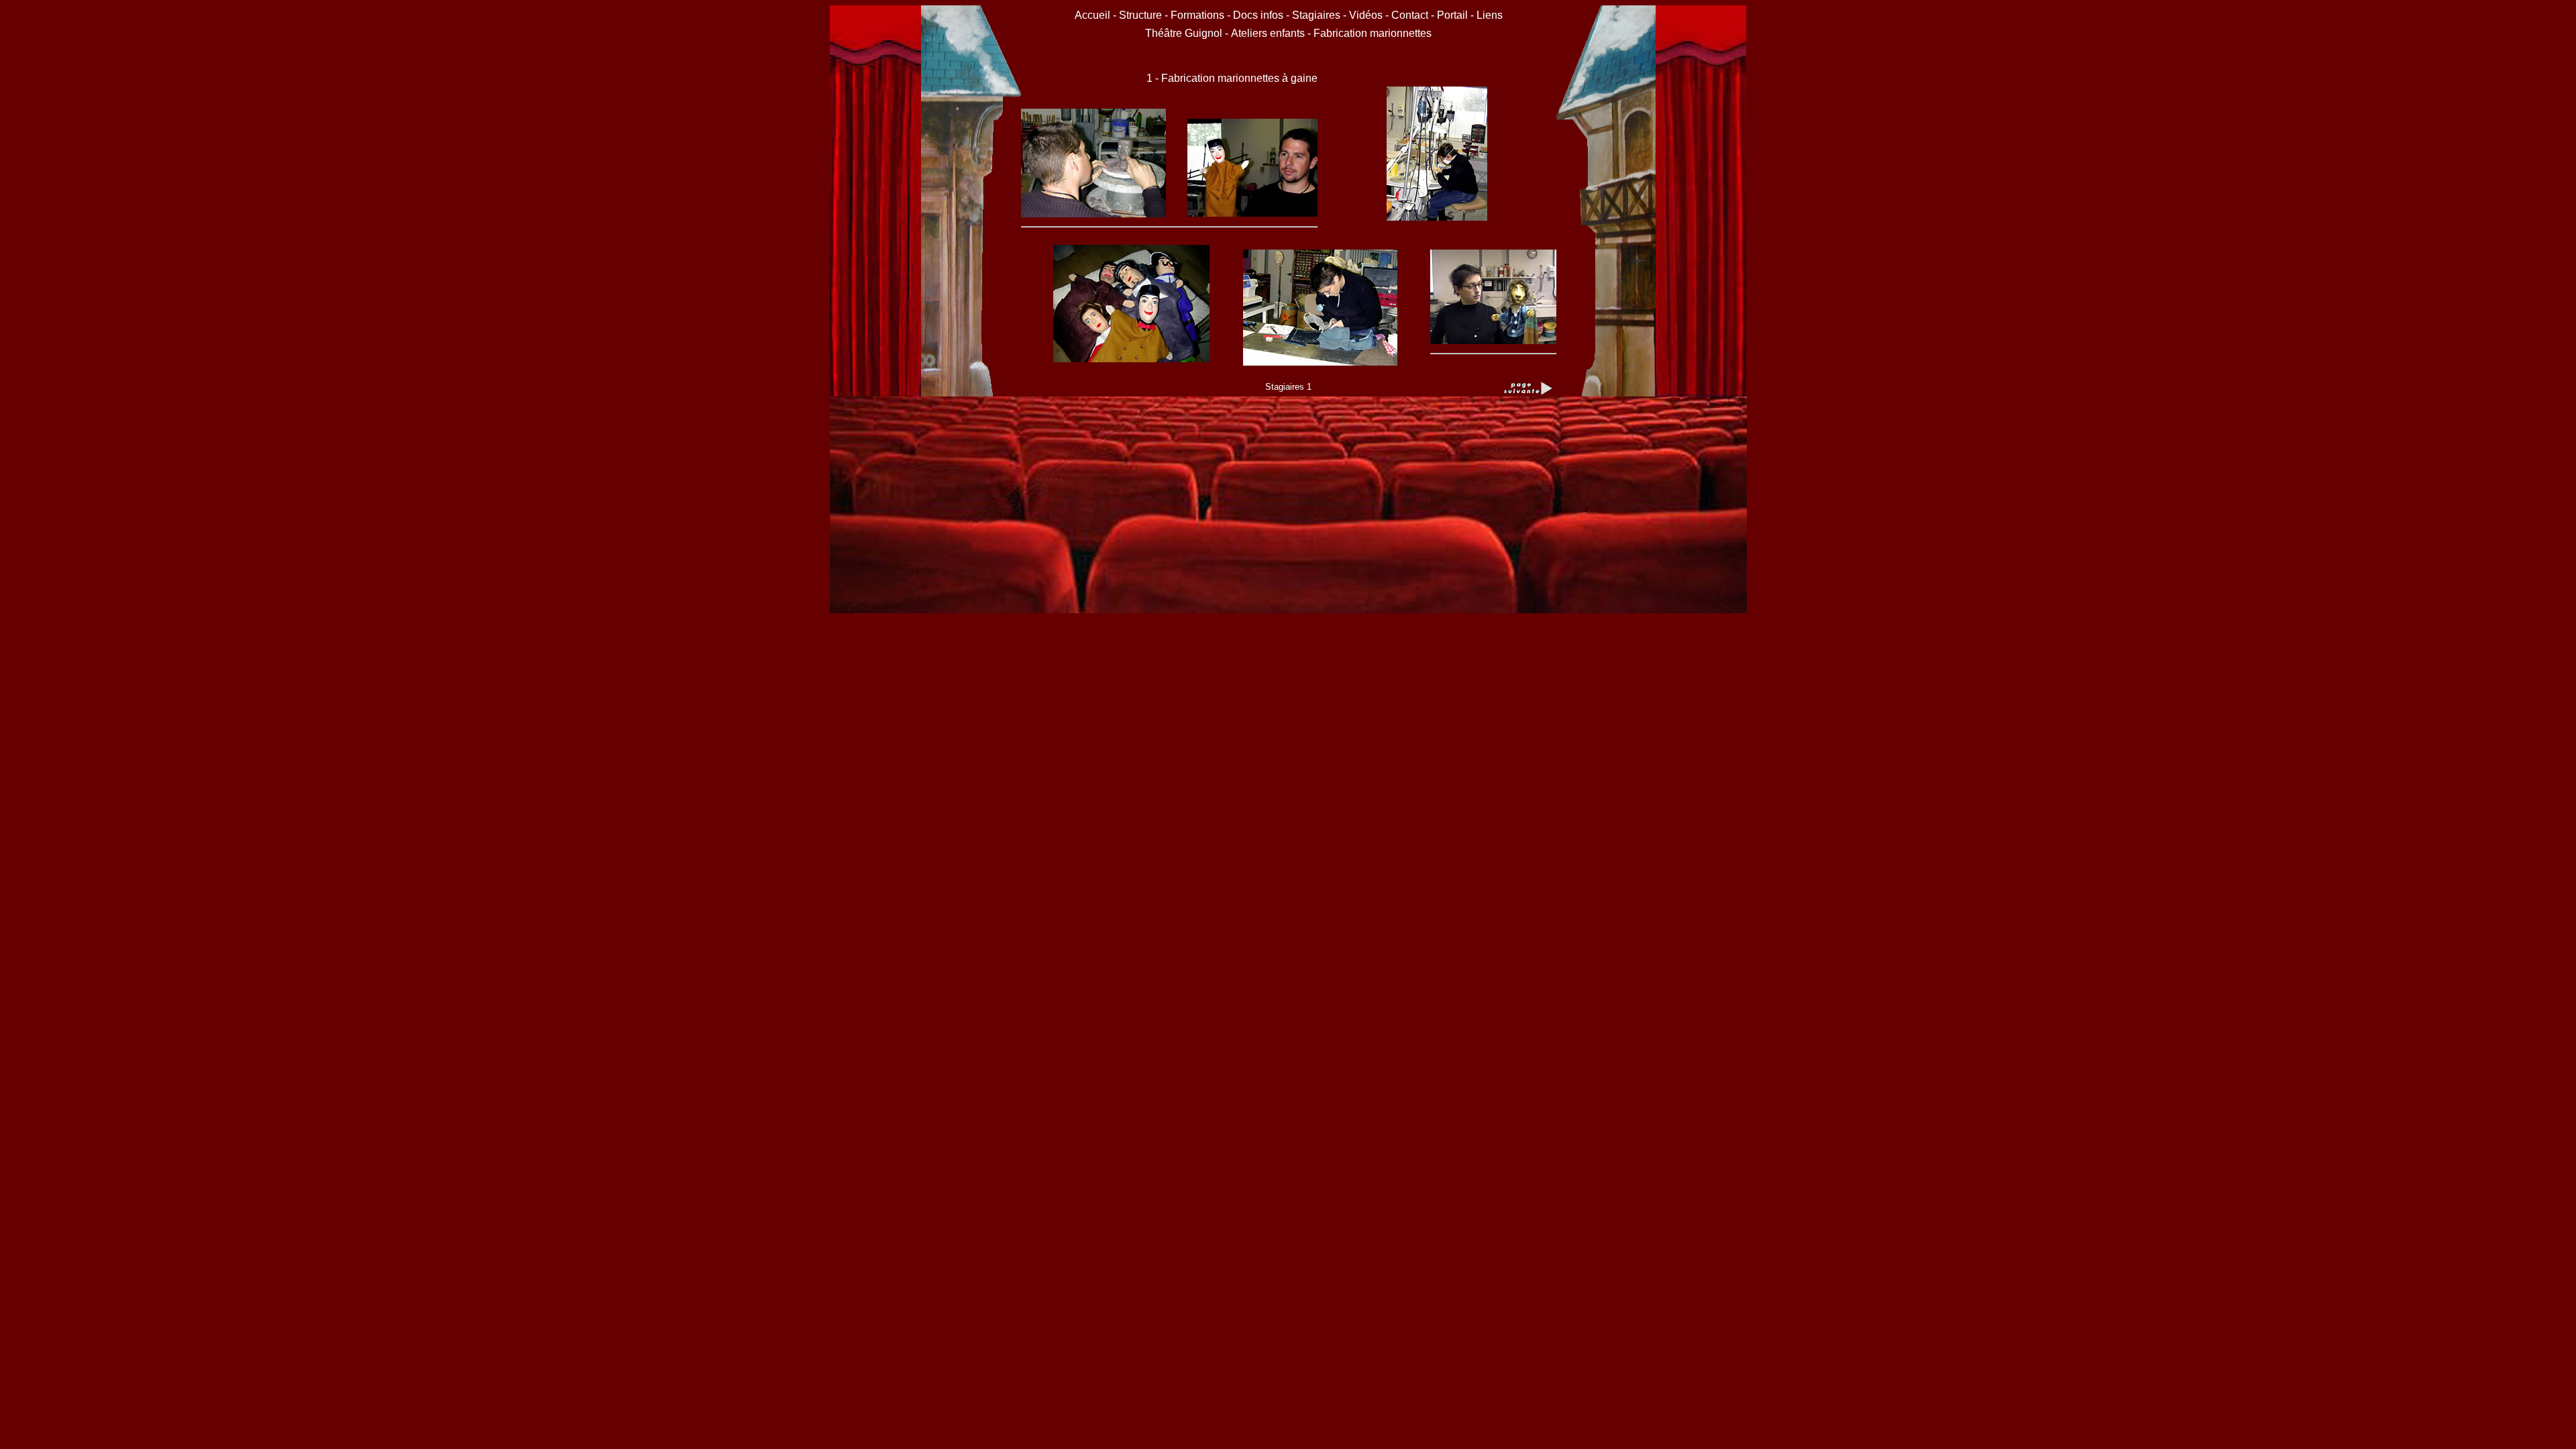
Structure (1140, 15)
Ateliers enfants (1269, 33)
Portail (1452, 15)
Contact (1410, 15)
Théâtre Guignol (1184, 33)
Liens (1490, 15)
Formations (1197, 15)
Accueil (1094, 15)
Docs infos (1259, 15)
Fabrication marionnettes (1373, 33)
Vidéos (1366, 15)
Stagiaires (1316, 15)
